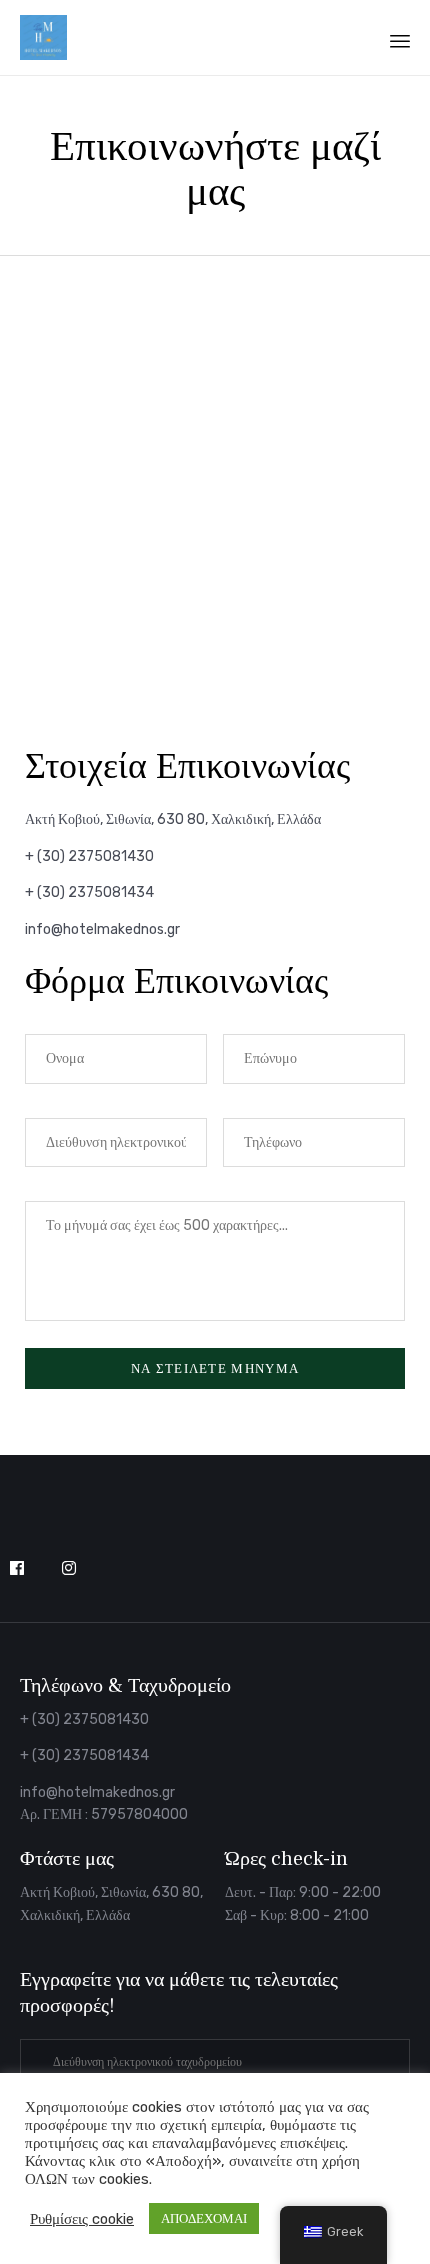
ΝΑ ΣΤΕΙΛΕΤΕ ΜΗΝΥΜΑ (215, 1368)
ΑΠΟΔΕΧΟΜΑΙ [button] (204, 2218)
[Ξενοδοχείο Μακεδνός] (43, 37)
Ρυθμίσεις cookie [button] (82, 2219)
